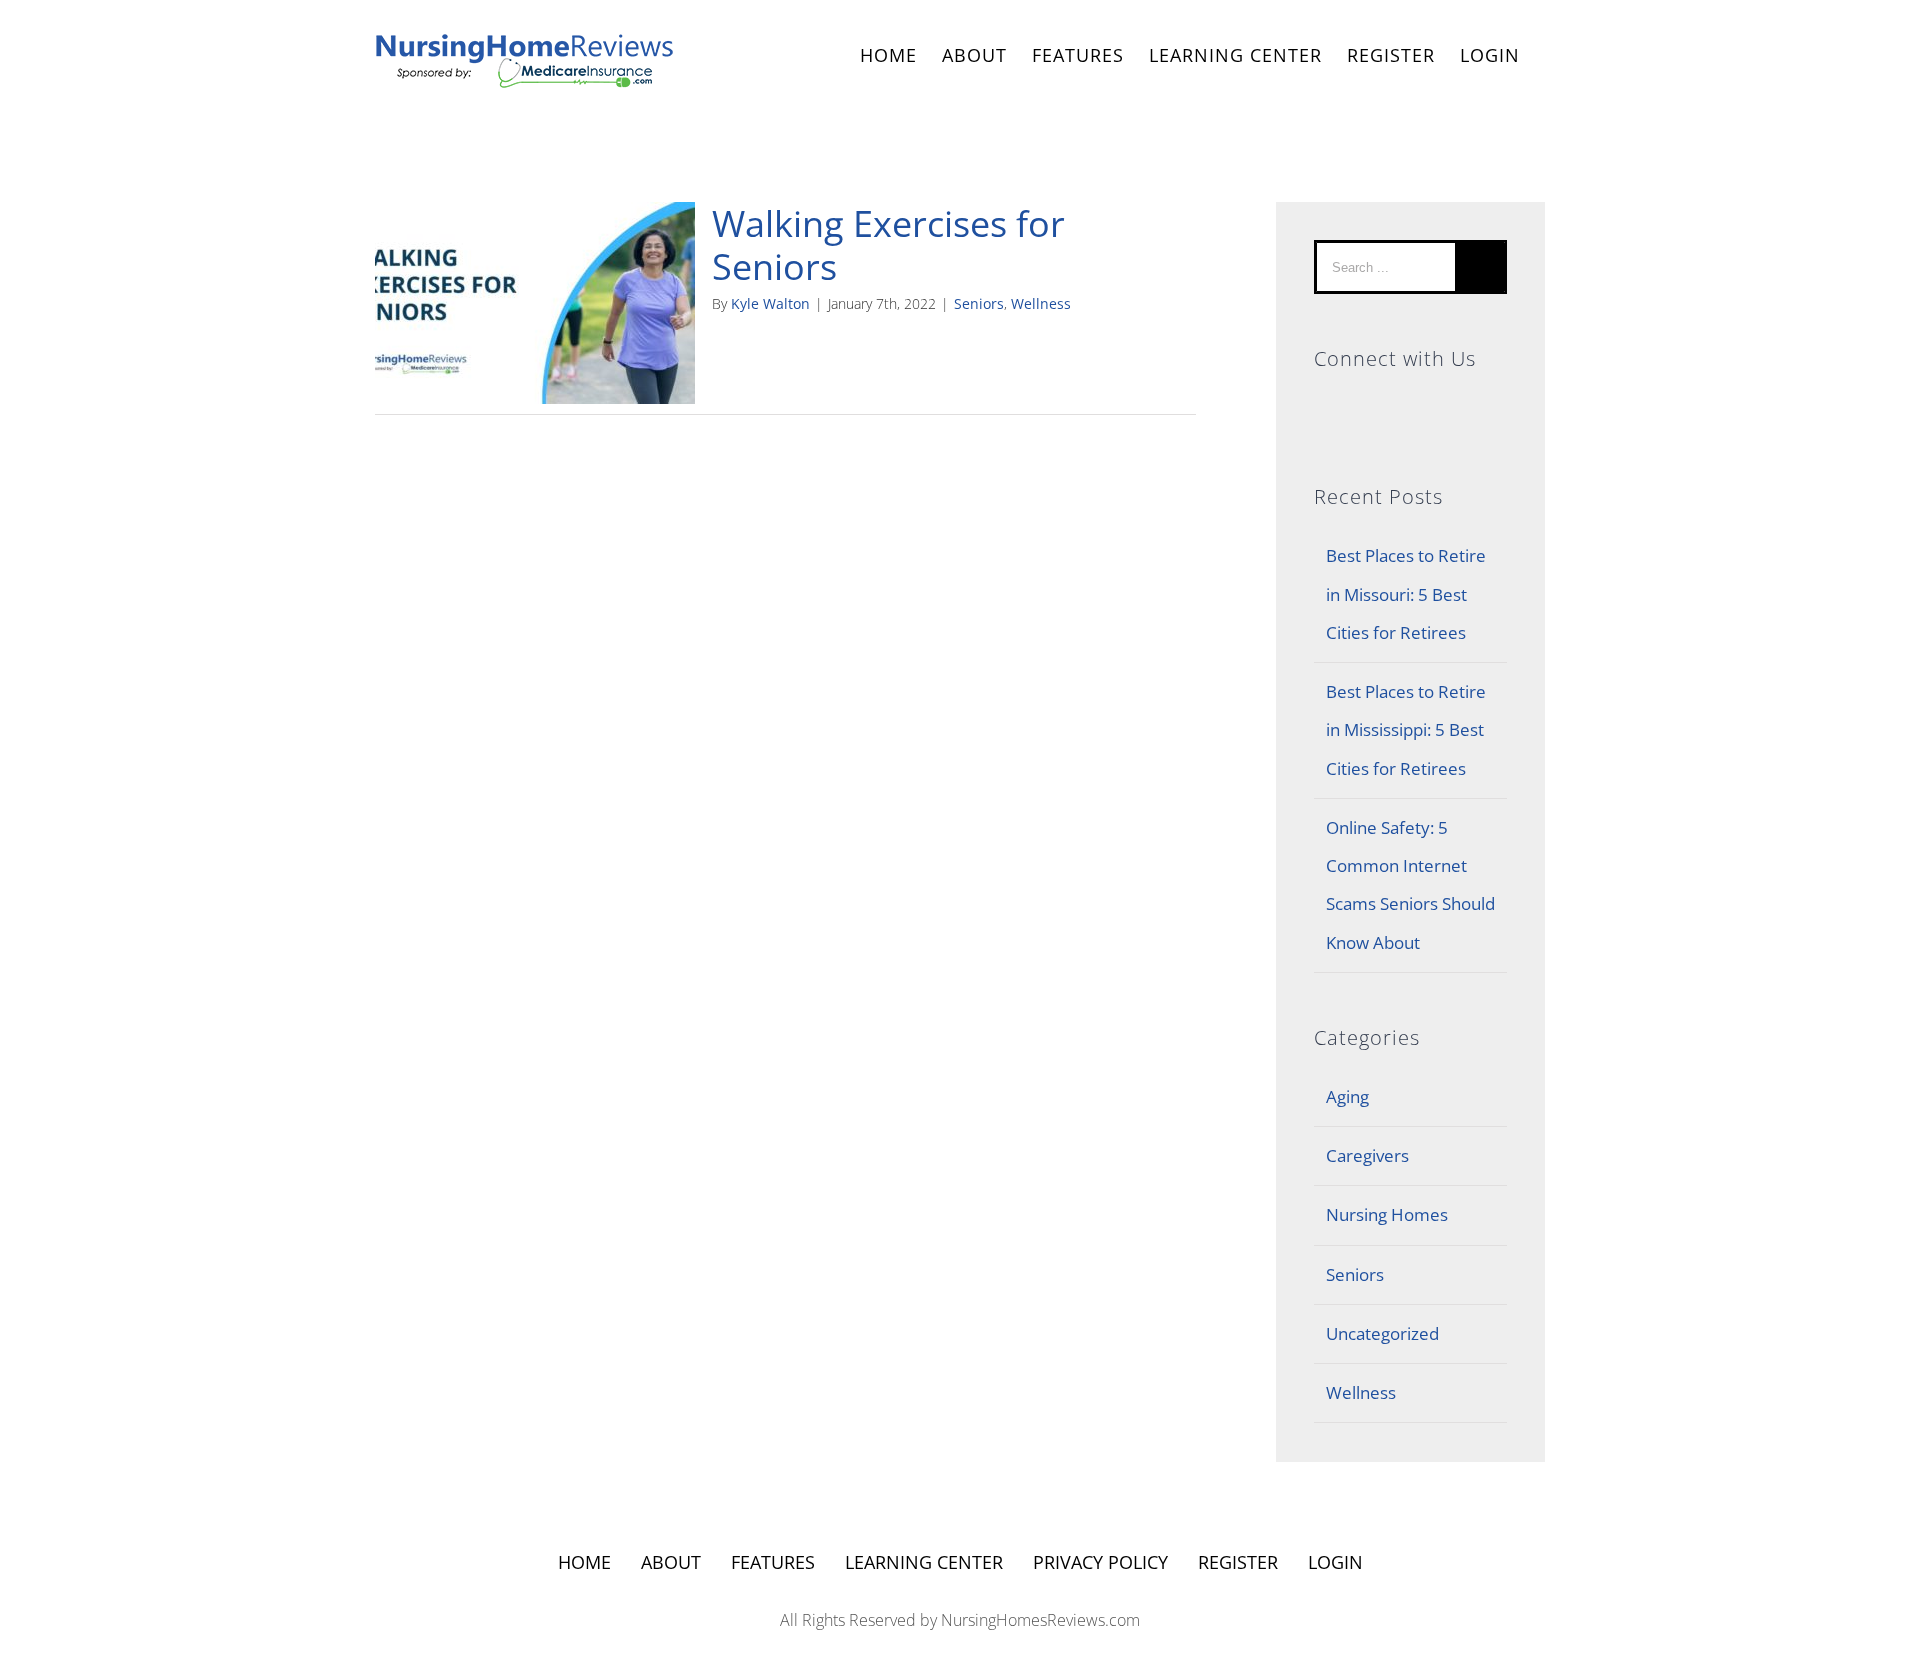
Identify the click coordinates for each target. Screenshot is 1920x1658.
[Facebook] (1323, 406)
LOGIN (1490, 55)
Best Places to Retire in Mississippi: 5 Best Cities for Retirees (1406, 730)
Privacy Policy (1100, 1562)
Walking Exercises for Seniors (888, 245)
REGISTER (1391, 55)
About (671, 1562)
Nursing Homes (1387, 1214)
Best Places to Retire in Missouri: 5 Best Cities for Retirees (1406, 594)
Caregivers (1367, 1155)
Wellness (1041, 303)
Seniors (979, 303)
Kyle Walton (770, 303)
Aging (1347, 1096)
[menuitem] (888, 57)
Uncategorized (1382, 1333)
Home (584, 1562)
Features (773, 1562)
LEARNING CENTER (924, 1562)
